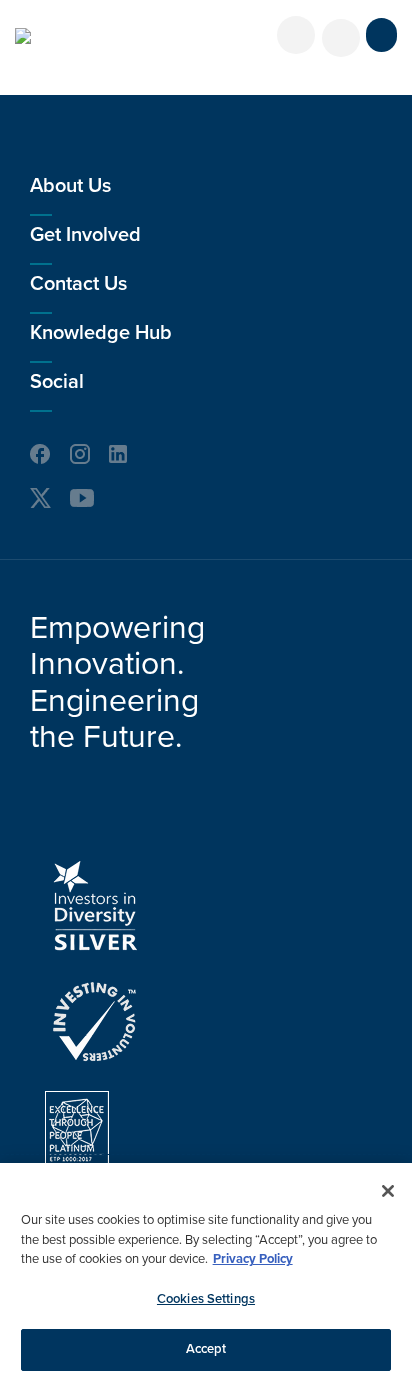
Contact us (78, 284)
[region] (206, 1272)
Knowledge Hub (101, 333)
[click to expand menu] (381, 35)
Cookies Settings (206, 1299)
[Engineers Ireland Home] (23, 36)
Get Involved (85, 235)
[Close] (388, 1191)
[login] (296, 35)
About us (70, 186)
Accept (206, 1349)
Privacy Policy (253, 1259)
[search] (341, 38)
